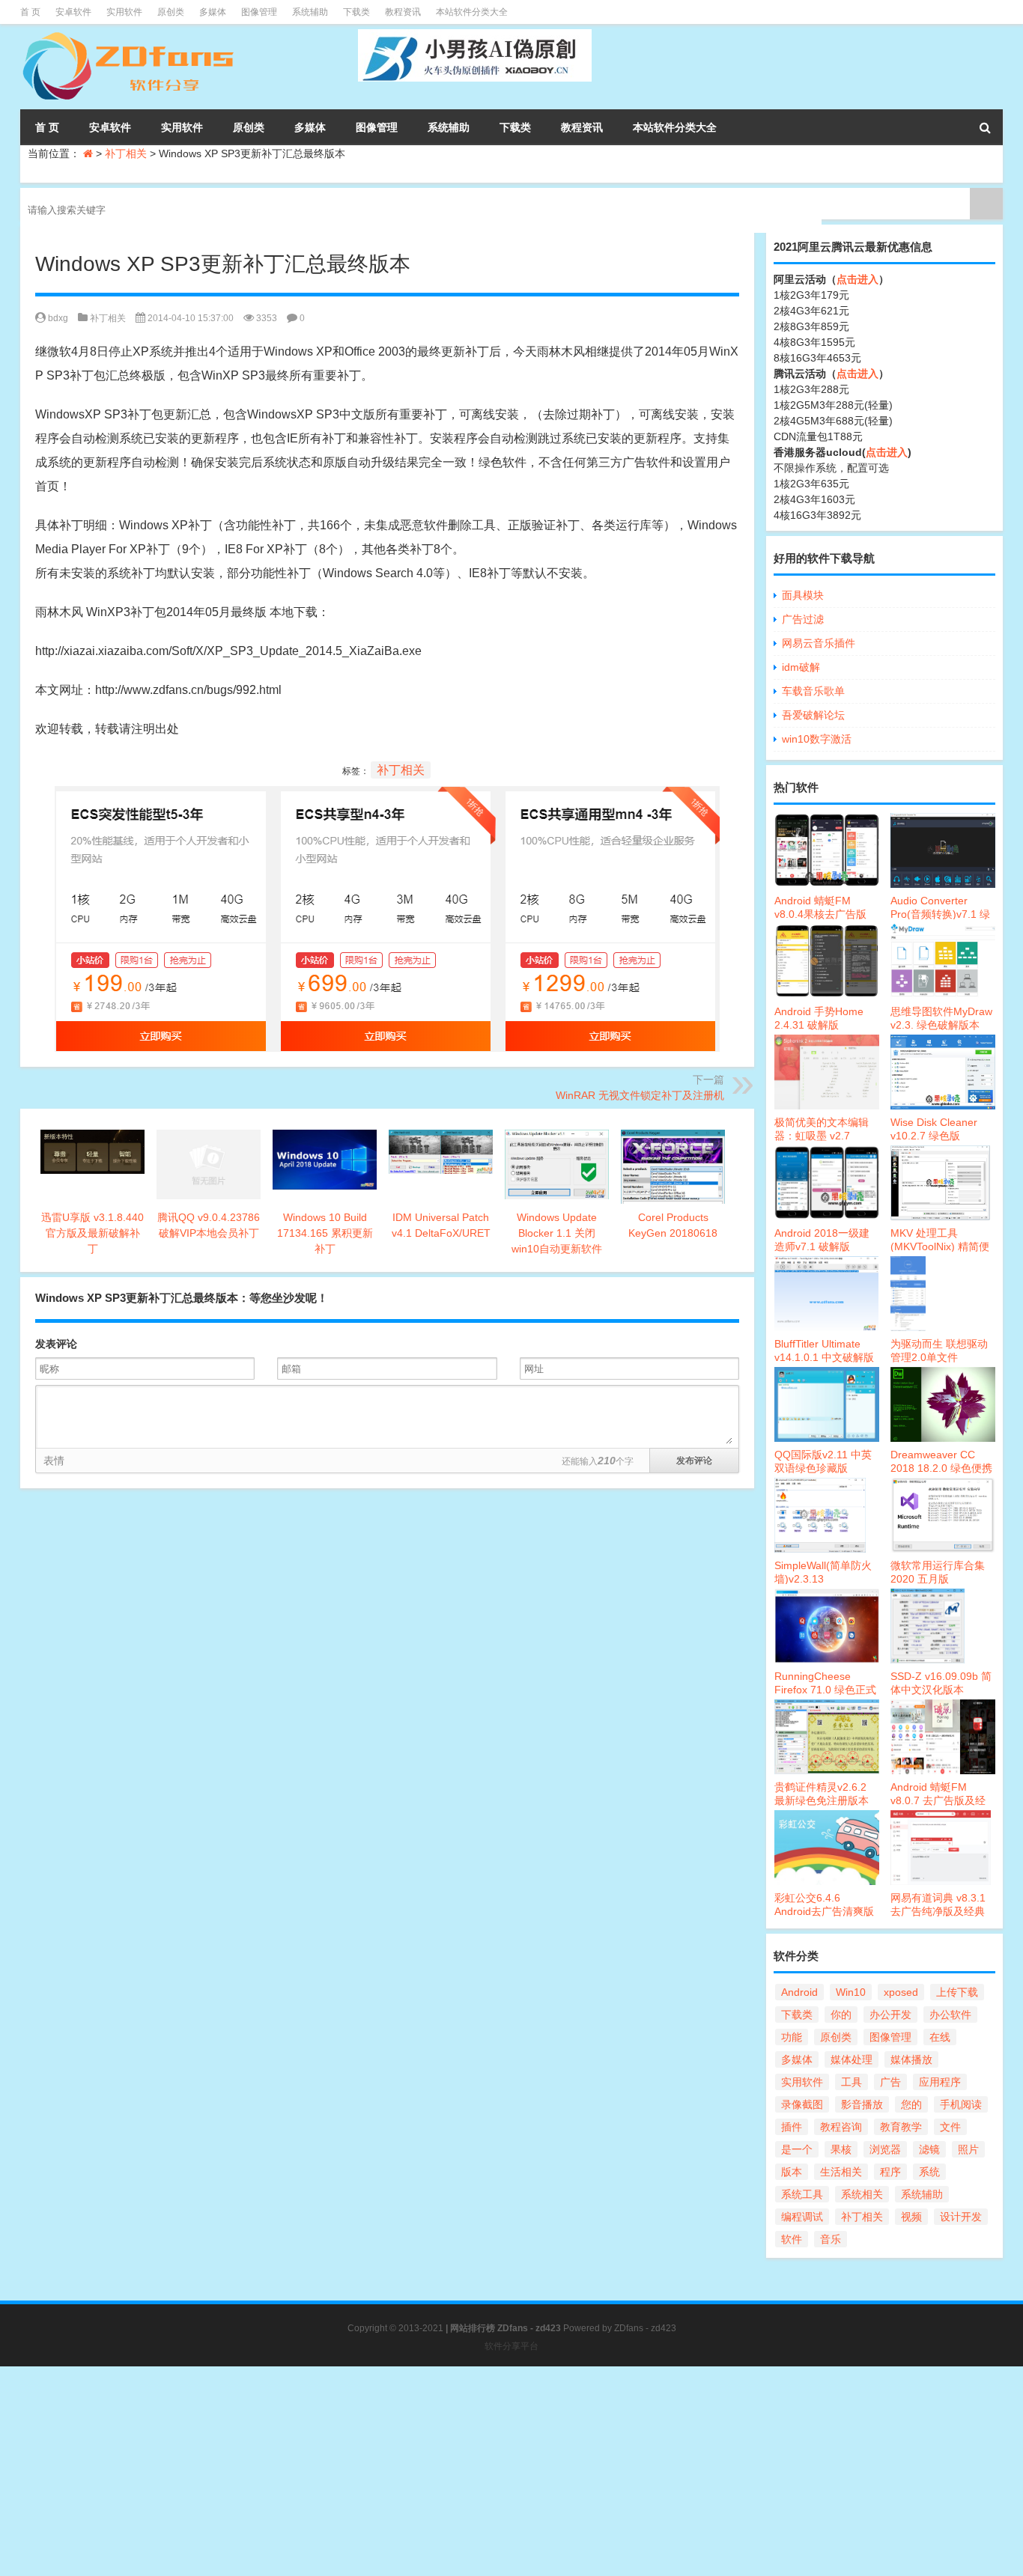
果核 (841, 2149)
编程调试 (802, 2217)
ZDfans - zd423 (645, 2328)
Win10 (851, 1992)
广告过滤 (803, 619)
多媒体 (213, 12)
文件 (950, 2127)
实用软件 (124, 12)
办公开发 (890, 2015)
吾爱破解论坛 (813, 715)
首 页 (30, 12)
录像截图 (802, 2104)
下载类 (356, 12)
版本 (792, 2172)
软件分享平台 (511, 2346)
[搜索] (985, 127)
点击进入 (857, 279)
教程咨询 (841, 2127)
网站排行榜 (473, 2328)
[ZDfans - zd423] (130, 34)
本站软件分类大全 (472, 12)
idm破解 (801, 667)
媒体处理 (852, 2059)
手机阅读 (961, 2104)
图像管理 (259, 12)
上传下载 (957, 1992)
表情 (54, 1461)
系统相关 (862, 2194)
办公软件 (950, 2015)
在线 (940, 2037)
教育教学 (901, 2127)
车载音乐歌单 (813, 691)
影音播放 (862, 2104)
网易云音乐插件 (819, 643)
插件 (792, 2127)
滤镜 (929, 2149)
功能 (792, 2037)
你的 (841, 2015)
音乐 (831, 2239)
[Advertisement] (449, 2471)
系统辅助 (310, 12)
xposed (901, 1992)
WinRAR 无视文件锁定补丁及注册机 (640, 1095)
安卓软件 (73, 12)
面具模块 (803, 595)
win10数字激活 (817, 739)
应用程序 (940, 2082)
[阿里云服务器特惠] (387, 798)
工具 (852, 2082)
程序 (890, 2172)
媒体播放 (911, 2059)
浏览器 (885, 2149)
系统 (929, 2172)
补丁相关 (126, 153)
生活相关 (841, 2172)
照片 (968, 2149)
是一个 (797, 2149)
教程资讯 (403, 12)
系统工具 (802, 2194)
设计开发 (961, 2217)
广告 (890, 2082)
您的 (911, 2104)
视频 (911, 2217)
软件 (792, 2239)
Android (799, 1992)
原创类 (171, 12)
